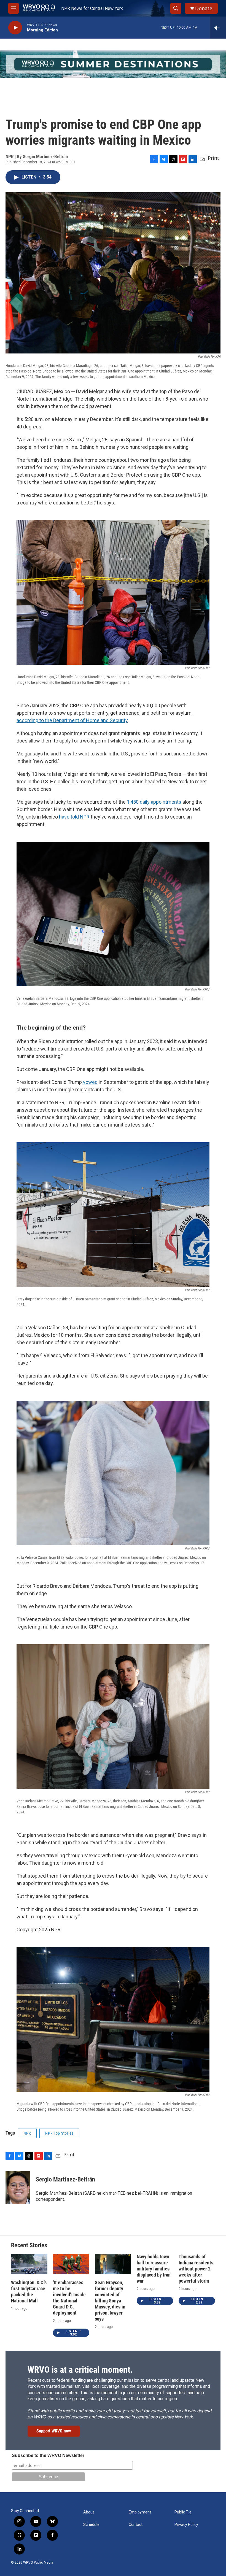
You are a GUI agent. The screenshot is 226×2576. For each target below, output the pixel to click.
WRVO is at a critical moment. (80, 2370)
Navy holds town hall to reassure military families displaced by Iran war (154, 2269)
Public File (183, 2512)
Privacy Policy (186, 2525)
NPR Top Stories (59, 2133)
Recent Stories (29, 2245)
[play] (15, 28)
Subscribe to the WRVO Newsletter (48, 2455)
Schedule (91, 2525)
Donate (204, 8)
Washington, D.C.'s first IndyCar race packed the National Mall (29, 2292)
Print (213, 158)
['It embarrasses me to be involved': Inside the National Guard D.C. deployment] (71, 2264)
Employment (140, 2512)
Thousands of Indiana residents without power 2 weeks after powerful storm (196, 2269)
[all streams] (218, 28)
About (89, 2512)
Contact (136, 2525)
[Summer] (113, 64)
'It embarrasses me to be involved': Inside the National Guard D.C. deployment (69, 2298)
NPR (27, 2133)
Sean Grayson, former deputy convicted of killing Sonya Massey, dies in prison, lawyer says (110, 2301)
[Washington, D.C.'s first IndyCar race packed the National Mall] (29, 2264)
